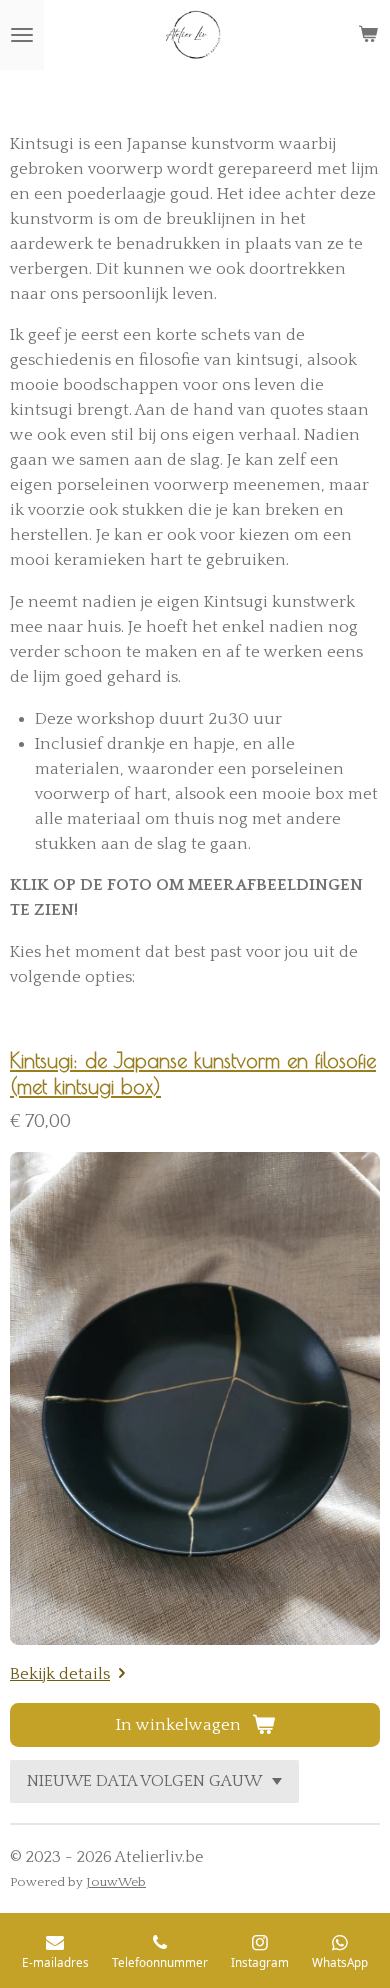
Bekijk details (60, 1674)
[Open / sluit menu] (22, 35)
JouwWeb (116, 1882)
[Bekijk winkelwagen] (368, 35)
